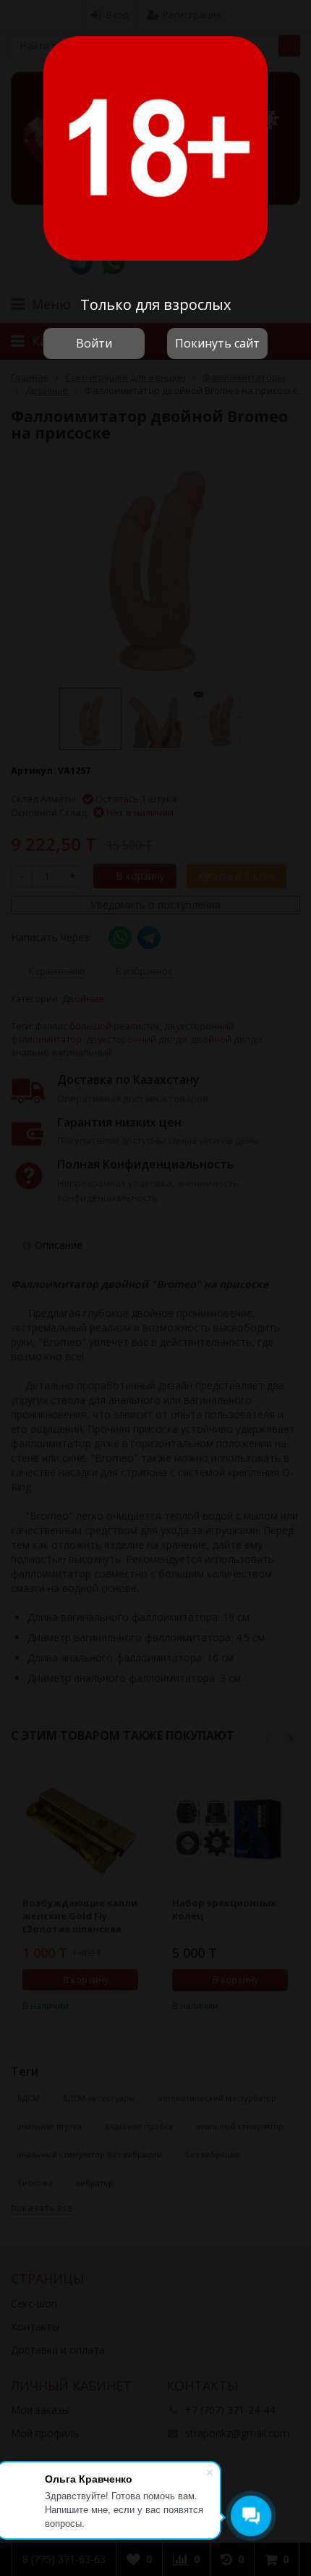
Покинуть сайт (217, 343)
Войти (94, 343)
